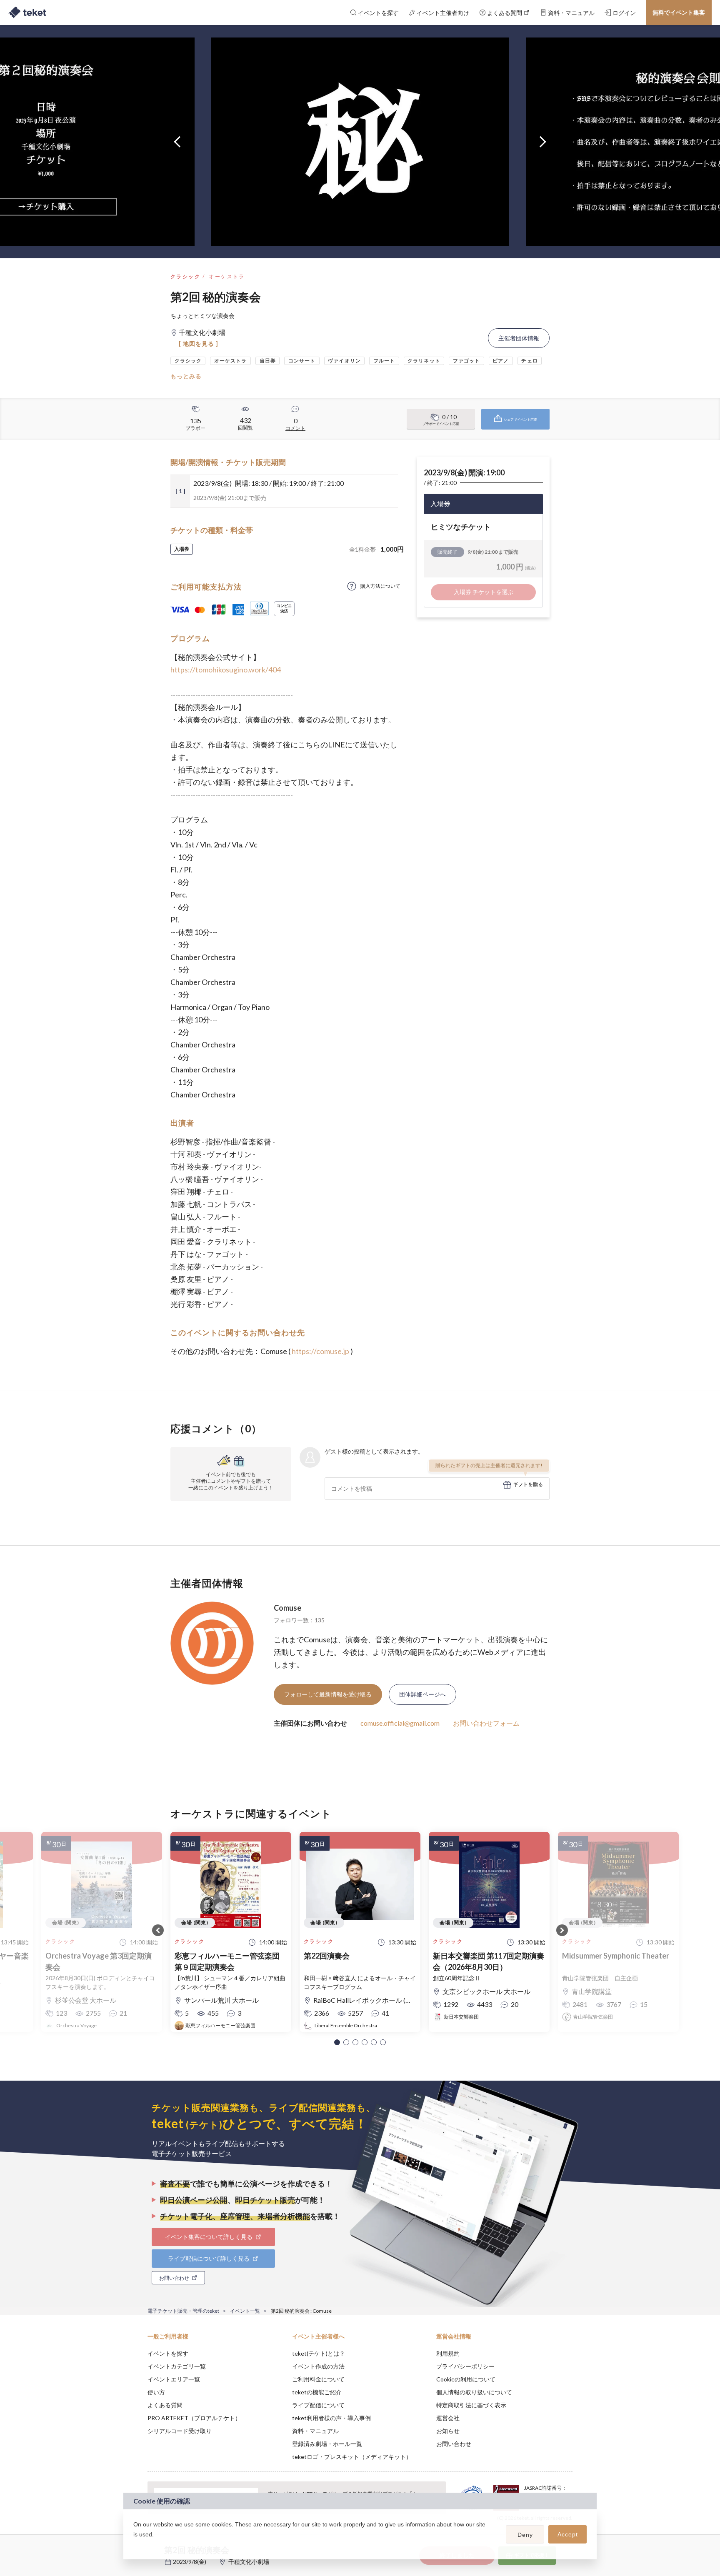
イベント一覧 (245, 2311)
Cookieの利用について (466, 2379)
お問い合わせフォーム (486, 1723)
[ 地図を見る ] (199, 344)
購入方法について (380, 586)
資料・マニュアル (315, 2431)
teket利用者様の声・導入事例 (331, 2418)
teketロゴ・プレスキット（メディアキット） (352, 2457)
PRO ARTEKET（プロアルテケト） (194, 2418)
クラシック (185, 276)
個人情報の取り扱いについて (474, 2392)
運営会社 (448, 2418)
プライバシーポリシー (465, 2366)
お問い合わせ (454, 2444)
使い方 (156, 2392)
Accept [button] (568, 2534)
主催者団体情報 (519, 338)
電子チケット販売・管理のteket (183, 2311)
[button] (337, 2042)
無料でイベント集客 (679, 12)
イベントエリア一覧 (174, 2379)
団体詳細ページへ (422, 1694)
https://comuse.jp (320, 1351)
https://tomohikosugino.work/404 (226, 670)
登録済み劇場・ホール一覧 (327, 2444)
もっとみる (186, 376)
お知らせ (448, 2431)
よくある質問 (165, 2405)
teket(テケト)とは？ (319, 2353)
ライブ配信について (318, 2405)
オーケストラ (227, 276)
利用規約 (448, 2353)
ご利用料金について (318, 2379)
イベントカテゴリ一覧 (177, 2366)
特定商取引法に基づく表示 (471, 2405)
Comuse (287, 1608)
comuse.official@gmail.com (400, 1723)
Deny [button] (525, 2535)
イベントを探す (168, 2353)
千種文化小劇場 (249, 2562)
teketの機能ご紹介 (317, 2392)
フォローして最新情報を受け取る (328, 1694)
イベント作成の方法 (318, 2366)
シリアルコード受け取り (180, 2431)
